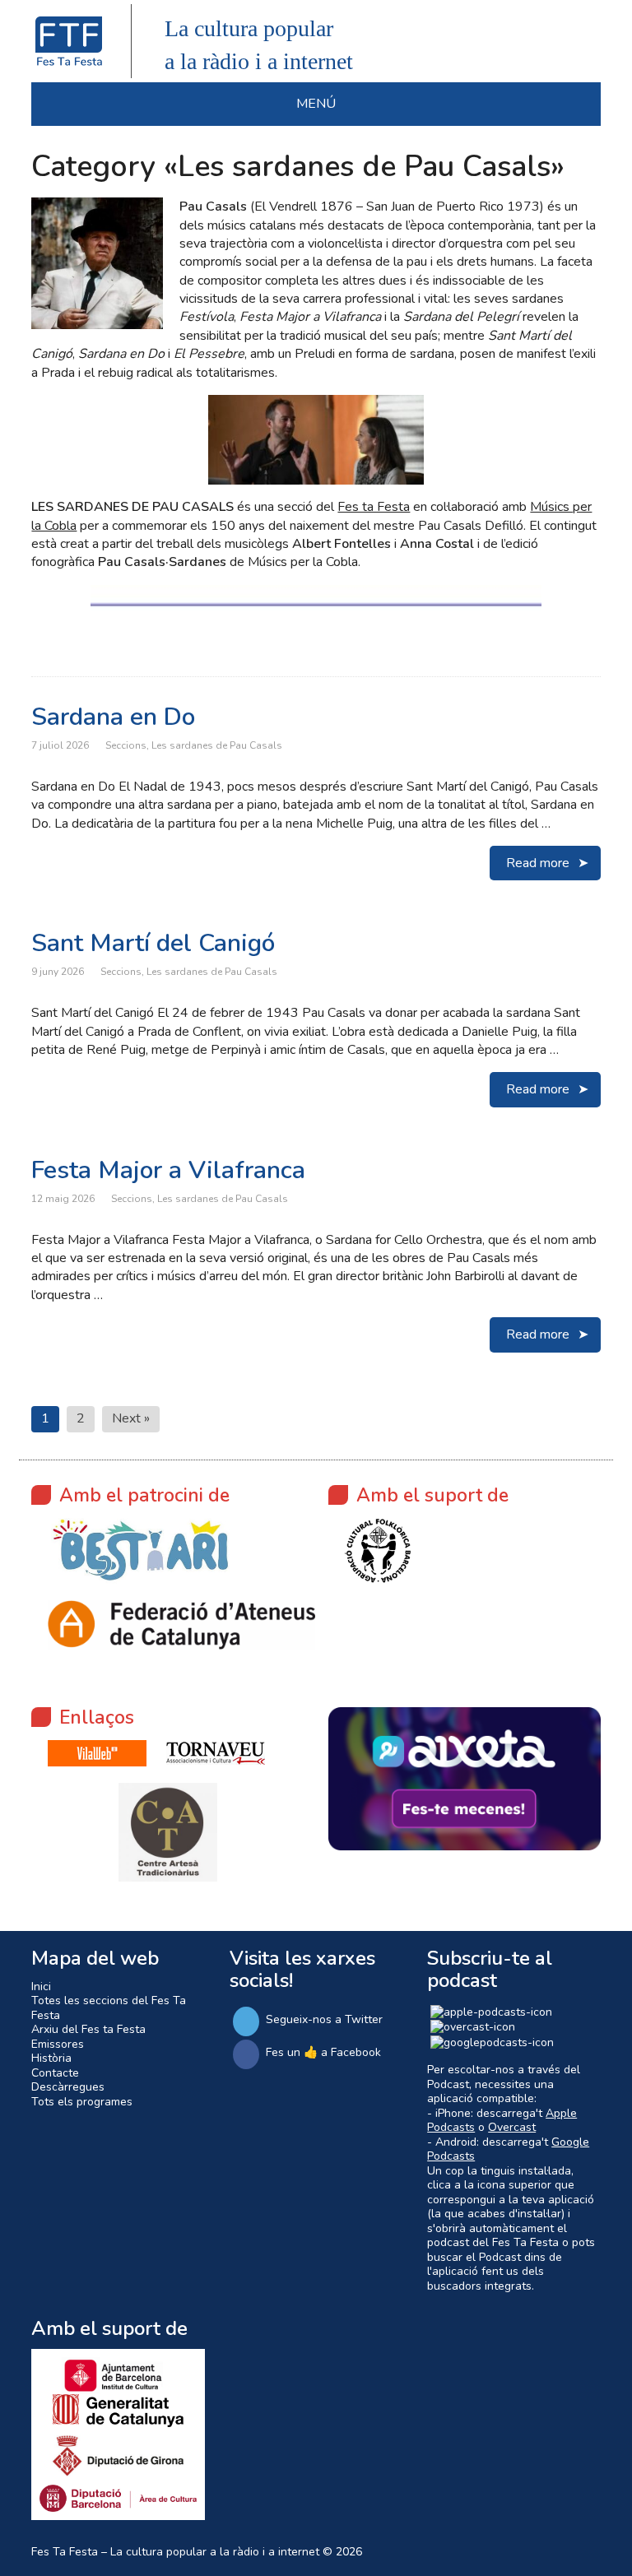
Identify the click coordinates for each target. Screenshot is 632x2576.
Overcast (512, 2127)
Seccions (126, 745)
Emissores (58, 2044)
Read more (538, 863)
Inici (41, 1987)
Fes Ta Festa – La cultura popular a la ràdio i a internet (175, 2552)
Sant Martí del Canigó (153, 943)
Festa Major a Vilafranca (168, 1170)
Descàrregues (68, 2087)
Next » (131, 1418)
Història (51, 2058)
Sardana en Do (113, 717)
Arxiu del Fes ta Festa (88, 2029)
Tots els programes (82, 2102)
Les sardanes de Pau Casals (217, 745)
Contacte (55, 2073)
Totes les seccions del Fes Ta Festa (109, 2008)
